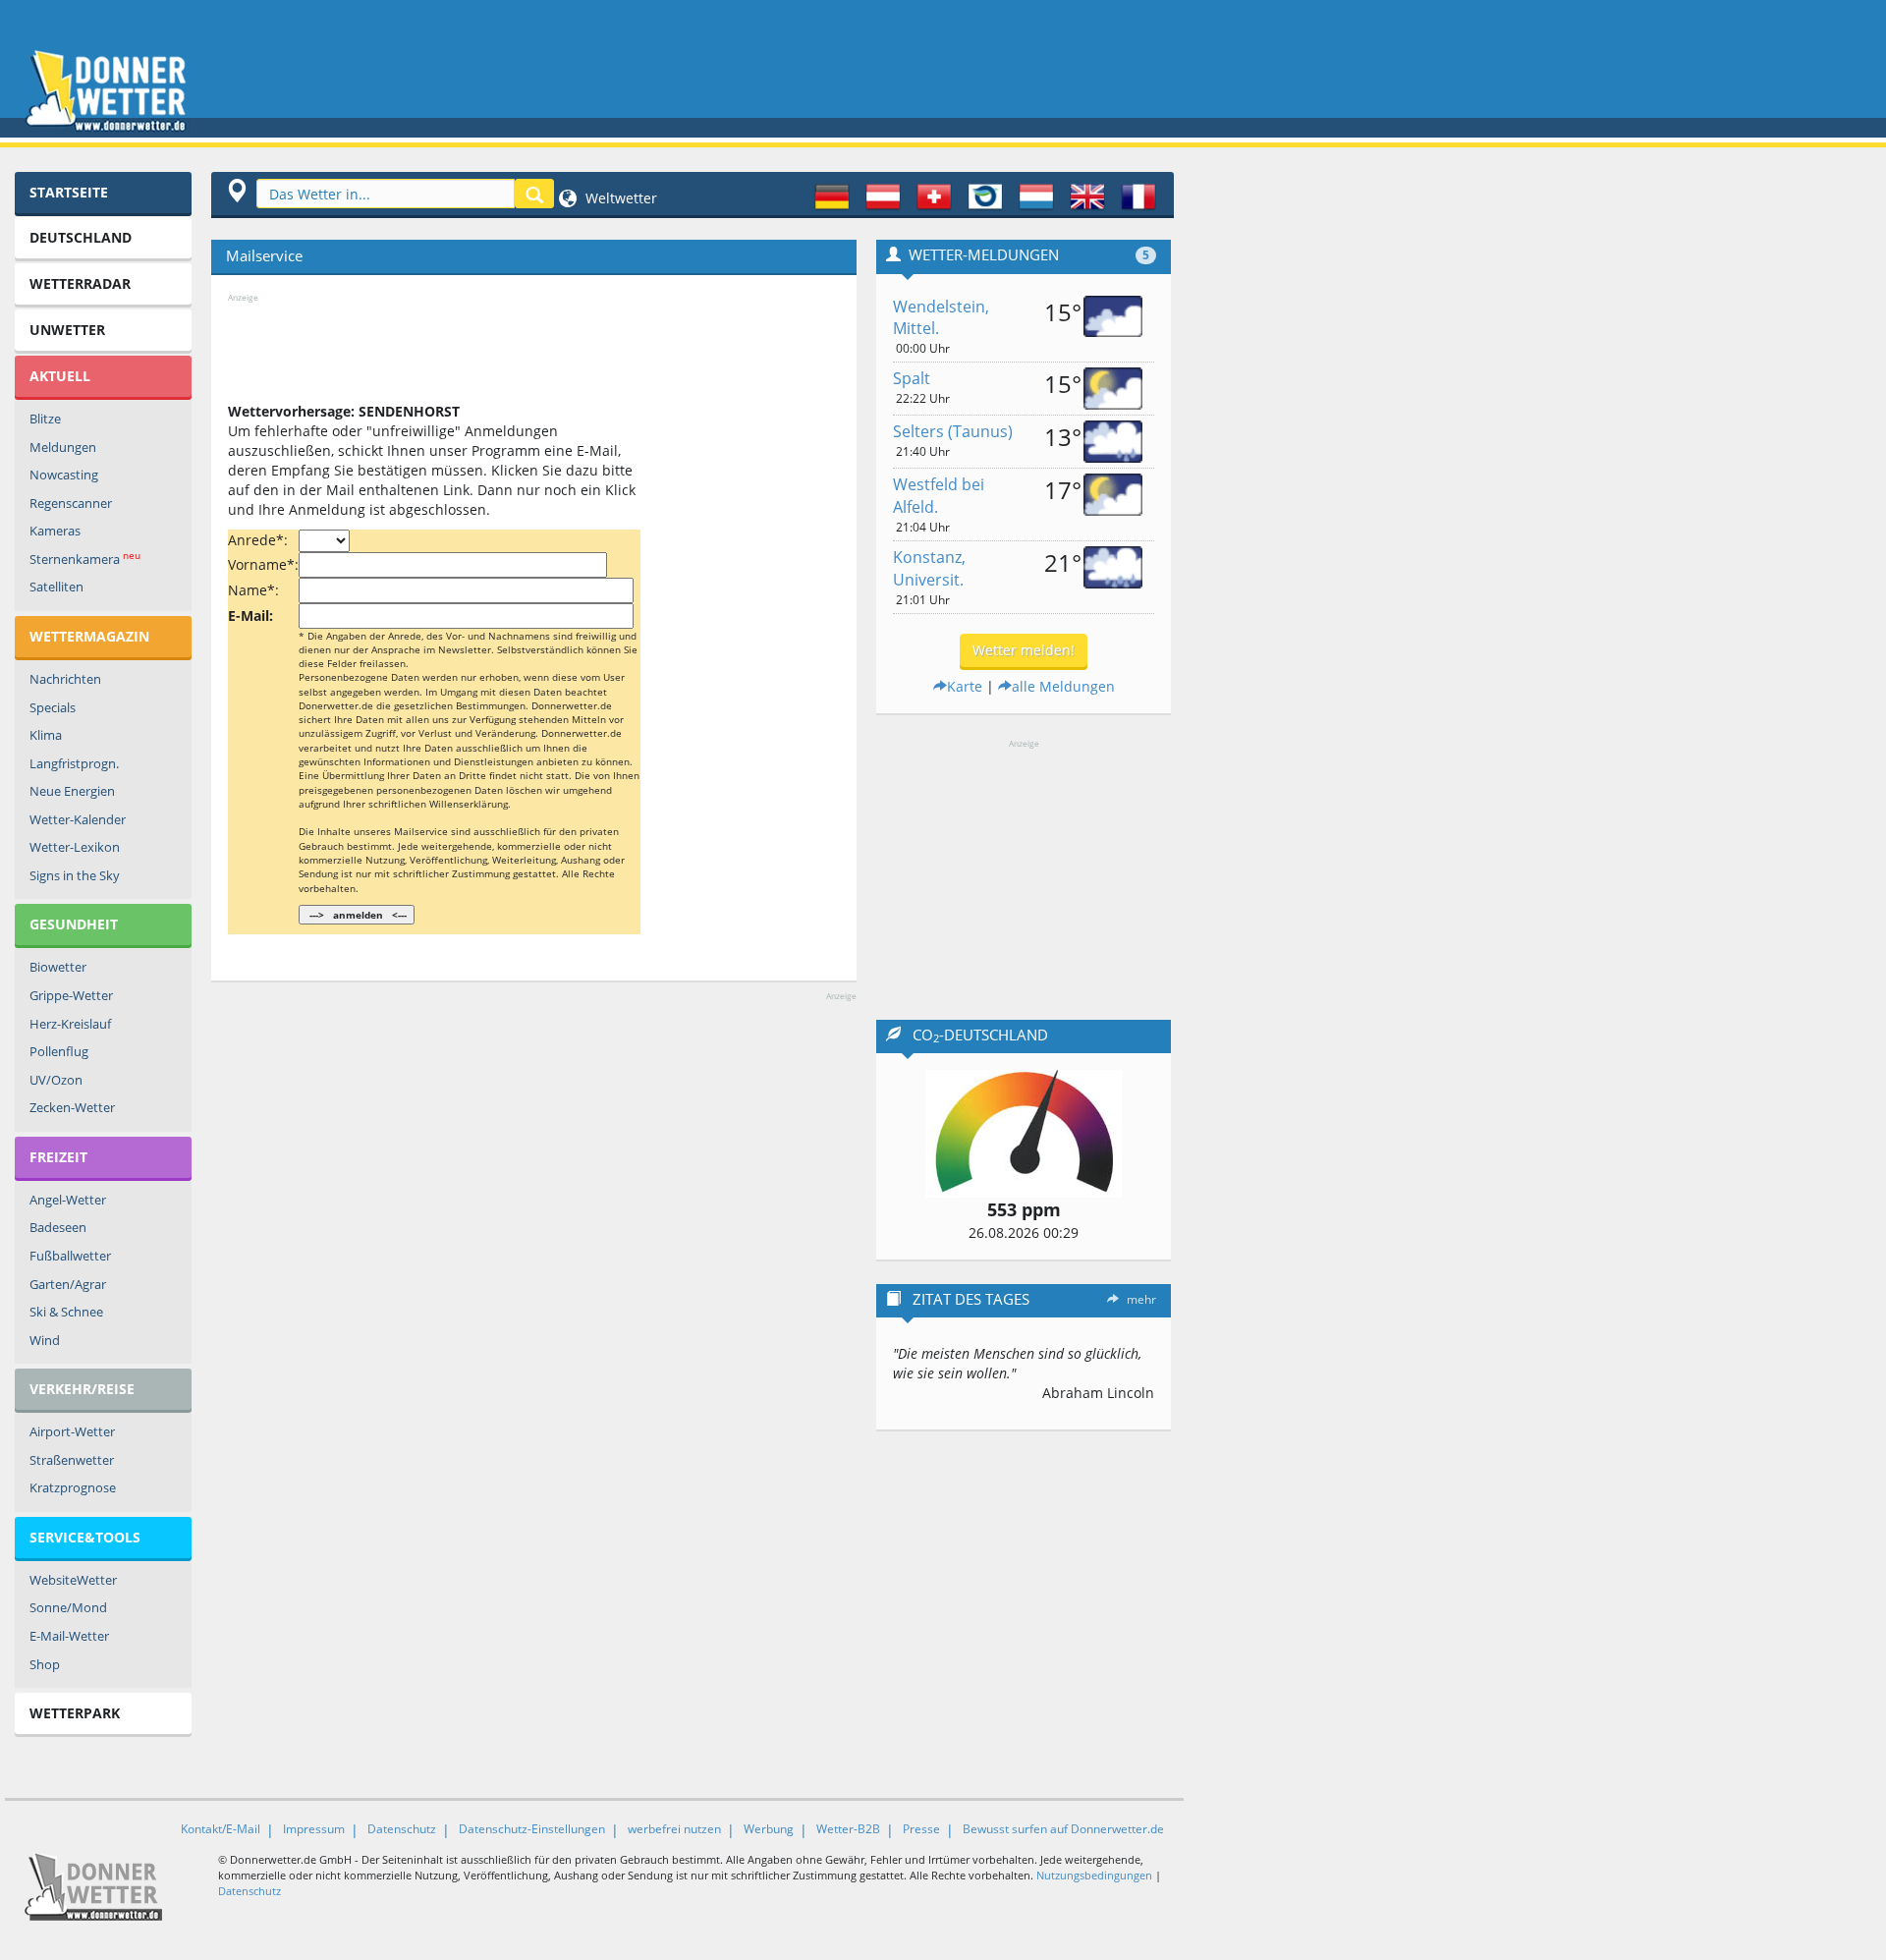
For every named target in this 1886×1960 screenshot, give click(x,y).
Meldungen (63, 447)
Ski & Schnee (66, 1312)
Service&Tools (85, 1537)
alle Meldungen (1063, 686)
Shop (45, 1664)
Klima (46, 735)
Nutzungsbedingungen (1094, 1875)
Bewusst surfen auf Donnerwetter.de (1063, 1829)
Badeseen (58, 1227)
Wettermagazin (89, 636)
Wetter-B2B (848, 1829)
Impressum (314, 1829)
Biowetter (58, 967)
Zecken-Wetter (72, 1107)
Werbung (769, 1829)
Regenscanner (71, 503)
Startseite (69, 192)
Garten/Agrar (68, 1284)
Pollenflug (59, 1051)
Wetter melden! (1024, 650)
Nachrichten (65, 679)
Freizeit (58, 1157)
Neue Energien (72, 791)
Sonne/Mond (68, 1607)
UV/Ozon (56, 1080)
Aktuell (60, 376)
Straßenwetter (72, 1460)
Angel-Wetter (68, 1200)
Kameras (55, 531)
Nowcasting (64, 475)
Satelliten (56, 587)
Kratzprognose (73, 1487)
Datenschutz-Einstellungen (532, 1829)
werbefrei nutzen (674, 1829)
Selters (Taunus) (953, 431)
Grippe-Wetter (71, 995)
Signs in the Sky (75, 875)
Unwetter (67, 330)
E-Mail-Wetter (69, 1636)
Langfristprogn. (74, 763)
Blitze (45, 419)
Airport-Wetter (72, 1431)
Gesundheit (74, 924)
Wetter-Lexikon (75, 847)
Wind (45, 1340)
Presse (921, 1829)
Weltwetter (619, 198)
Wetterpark (75, 1713)
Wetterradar (80, 283)
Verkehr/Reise (82, 1389)
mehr (1141, 1299)
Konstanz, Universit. (929, 568)
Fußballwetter (70, 1256)
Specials (53, 707)
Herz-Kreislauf (70, 1024)
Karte (965, 686)
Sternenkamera (85, 559)
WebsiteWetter (73, 1580)
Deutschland (81, 237)
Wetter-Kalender (78, 819)
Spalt (912, 378)
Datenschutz (402, 1829)
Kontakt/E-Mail (221, 1829)
